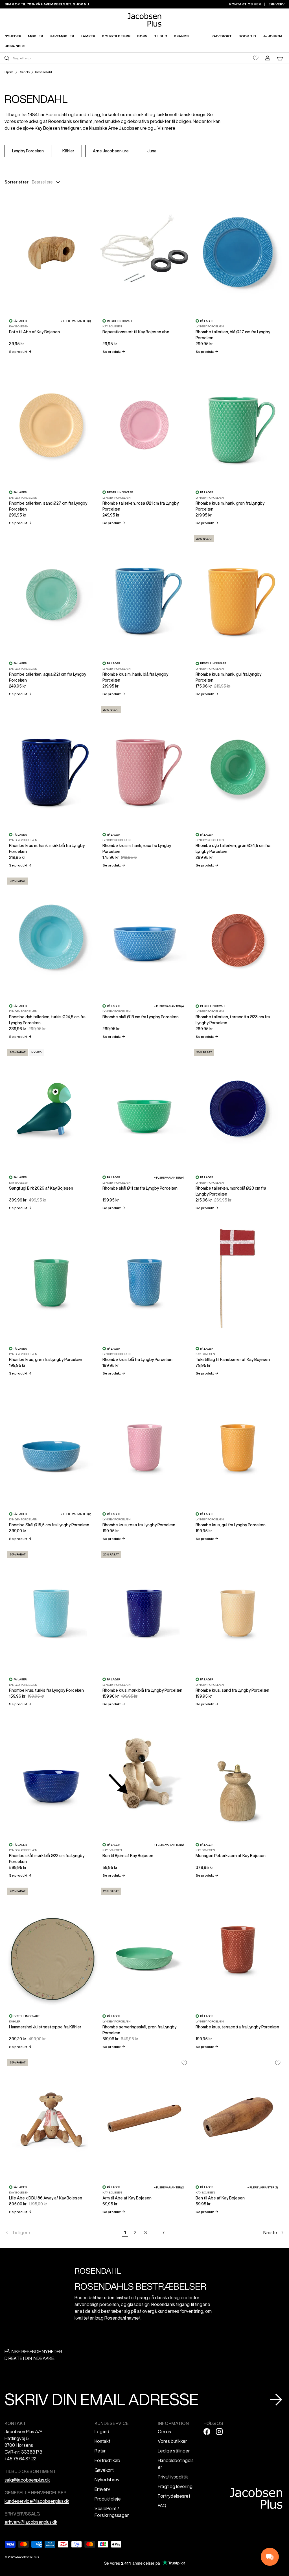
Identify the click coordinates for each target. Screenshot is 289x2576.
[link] (62, 2233)
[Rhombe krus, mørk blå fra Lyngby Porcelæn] (145, 1610)
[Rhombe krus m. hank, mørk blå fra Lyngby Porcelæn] (51, 766)
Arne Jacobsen (124, 128)
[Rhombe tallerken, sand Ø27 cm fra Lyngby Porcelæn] (51, 423)
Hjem (9, 72)
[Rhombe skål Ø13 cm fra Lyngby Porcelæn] (145, 937)
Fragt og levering (175, 2486)
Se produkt (20, 352)
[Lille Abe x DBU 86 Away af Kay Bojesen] (51, 2118)
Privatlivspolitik (173, 2477)
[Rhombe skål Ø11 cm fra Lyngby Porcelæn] (145, 1108)
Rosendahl (43, 72)
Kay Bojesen (47, 128)
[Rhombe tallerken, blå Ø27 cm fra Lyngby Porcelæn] (238, 252)
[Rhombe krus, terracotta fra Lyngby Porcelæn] (238, 1947)
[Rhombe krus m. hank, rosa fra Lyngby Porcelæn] (145, 766)
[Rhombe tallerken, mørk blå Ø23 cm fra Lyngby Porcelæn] (238, 1108)
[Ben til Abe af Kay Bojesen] (238, 2118)
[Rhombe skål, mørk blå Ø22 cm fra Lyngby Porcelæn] (51, 1776)
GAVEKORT (222, 36)
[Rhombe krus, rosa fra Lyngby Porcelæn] (145, 1445)
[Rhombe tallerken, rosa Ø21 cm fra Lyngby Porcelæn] (145, 423)
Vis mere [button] (166, 128)
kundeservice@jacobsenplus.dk (37, 2501)
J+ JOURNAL (274, 36)
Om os (164, 2432)
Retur (100, 2451)
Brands (24, 72)
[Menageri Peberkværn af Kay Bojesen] (238, 1776)
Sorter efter (17, 182)
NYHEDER (13, 36)
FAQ (162, 2506)
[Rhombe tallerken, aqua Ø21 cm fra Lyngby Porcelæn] (51, 595)
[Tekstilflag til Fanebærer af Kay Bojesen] (238, 1280)
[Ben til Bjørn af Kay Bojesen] (145, 1776)
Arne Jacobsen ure (111, 151)
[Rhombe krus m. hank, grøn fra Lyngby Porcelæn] (238, 423)
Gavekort (104, 2470)
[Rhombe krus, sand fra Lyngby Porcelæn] (238, 1610)
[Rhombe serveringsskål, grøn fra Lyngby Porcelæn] (145, 1947)
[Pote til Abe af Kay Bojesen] (51, 252)
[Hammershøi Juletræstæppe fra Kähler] (51, 1947)
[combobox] (74, 58)
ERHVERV (276, 4)
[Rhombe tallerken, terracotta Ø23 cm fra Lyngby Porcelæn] (238, 937)
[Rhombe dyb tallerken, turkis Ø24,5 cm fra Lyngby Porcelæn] (51, 937)
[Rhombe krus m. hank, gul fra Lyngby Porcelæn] (238, 595)
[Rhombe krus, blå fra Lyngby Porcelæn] (145, 1280)
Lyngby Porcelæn (28, 151)
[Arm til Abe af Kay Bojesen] (145, 2118)
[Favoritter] (256, 58)
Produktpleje (108, 2499)
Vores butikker (172, 2441)
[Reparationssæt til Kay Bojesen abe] (145, 252)
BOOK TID (247, 36)
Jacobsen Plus (28, 2557)
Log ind (102, 2432)
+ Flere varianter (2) (76, 1514)
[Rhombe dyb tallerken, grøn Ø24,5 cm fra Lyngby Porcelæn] (238, 766)
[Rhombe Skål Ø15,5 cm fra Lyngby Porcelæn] (51, 1445)
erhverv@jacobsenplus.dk (31, 2522)
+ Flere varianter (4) (169, 1006)
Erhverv (102, 2489)
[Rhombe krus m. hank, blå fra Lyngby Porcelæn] (145, 595)
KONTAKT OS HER (245, 4)
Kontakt (102, 2441)
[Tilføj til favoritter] (184, 2063)
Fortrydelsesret (174, 2496)
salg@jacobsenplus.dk (27, 2480)
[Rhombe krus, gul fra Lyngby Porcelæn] (238, 1445)
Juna (152, 151)
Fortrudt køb (107, 2460)
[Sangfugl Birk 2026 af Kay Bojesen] (51, 1108)
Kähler (68, 151)
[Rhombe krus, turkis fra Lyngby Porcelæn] (51, 1610)
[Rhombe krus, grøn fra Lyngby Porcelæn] (51, 1280)
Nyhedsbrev (107, 2480)
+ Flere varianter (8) (76, 321)
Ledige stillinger (174, 2451)
